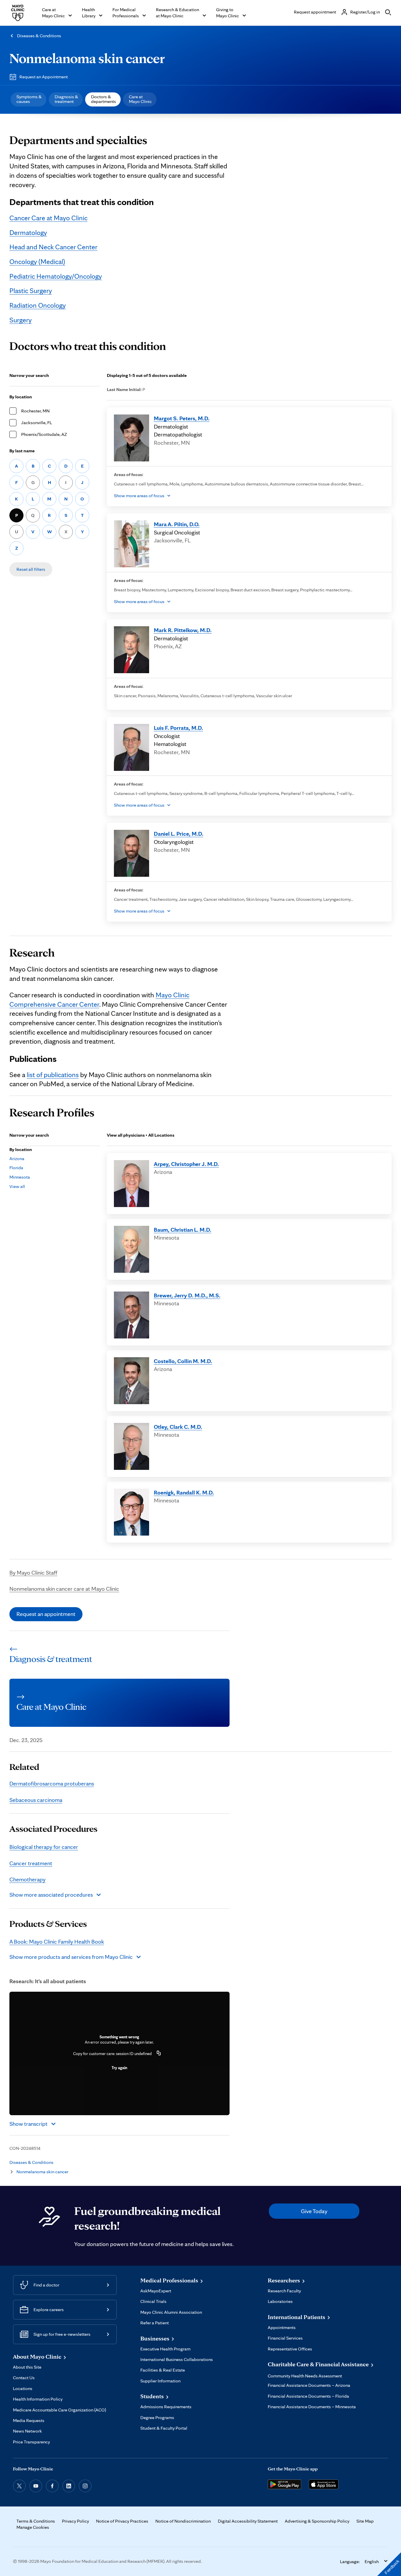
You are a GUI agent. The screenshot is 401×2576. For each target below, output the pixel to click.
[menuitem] (28, 99)
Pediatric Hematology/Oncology (56, 276)
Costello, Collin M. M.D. (183, 1361)
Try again (119, 2068)
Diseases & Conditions (39, 36)
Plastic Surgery (31, 291)
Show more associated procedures (51, 1895)
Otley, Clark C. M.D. (178, 1427)
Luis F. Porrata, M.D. (178, 728)
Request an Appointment (44, 77)
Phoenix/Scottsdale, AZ (44, 434)
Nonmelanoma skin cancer (87, 58)
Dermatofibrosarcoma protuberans (52, 1783)
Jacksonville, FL (37, 423)
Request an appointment (46, 1614)
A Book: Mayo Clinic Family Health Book (57, 1942)
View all (17, 1186)
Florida (16, 1168)
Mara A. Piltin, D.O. (177, 524)
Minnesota (20, 1177)
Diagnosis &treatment (66, 99)
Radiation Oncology (38, 305)
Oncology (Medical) (37, 262)
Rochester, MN (35, 411)
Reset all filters (31, 569)
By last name (22, 451)
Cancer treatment (31, 1863)
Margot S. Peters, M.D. (182, 418)
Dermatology (28, 232)
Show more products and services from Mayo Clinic (71, 1957)
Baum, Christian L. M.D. (183, 1230)
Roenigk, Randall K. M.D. (184, 1492)
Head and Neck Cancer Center (53, 247)
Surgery (21, 320)
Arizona (17, 1158)
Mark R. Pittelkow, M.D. (183, 630)
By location (21, 397)
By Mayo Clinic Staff (33, 1573)
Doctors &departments (103, 99)
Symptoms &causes (29, 99)
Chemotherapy (27, 1879)
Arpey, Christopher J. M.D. (186, 1164)
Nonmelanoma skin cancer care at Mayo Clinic (64, 1589)
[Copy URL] (159, 2054)
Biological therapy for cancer (44, 1847)
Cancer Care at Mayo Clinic (48, 218)
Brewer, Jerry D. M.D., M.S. (187, 1295)
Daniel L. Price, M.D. (179, 834)
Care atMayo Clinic (140, 99)
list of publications (53, 1075)
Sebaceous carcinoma (36, 1800)
